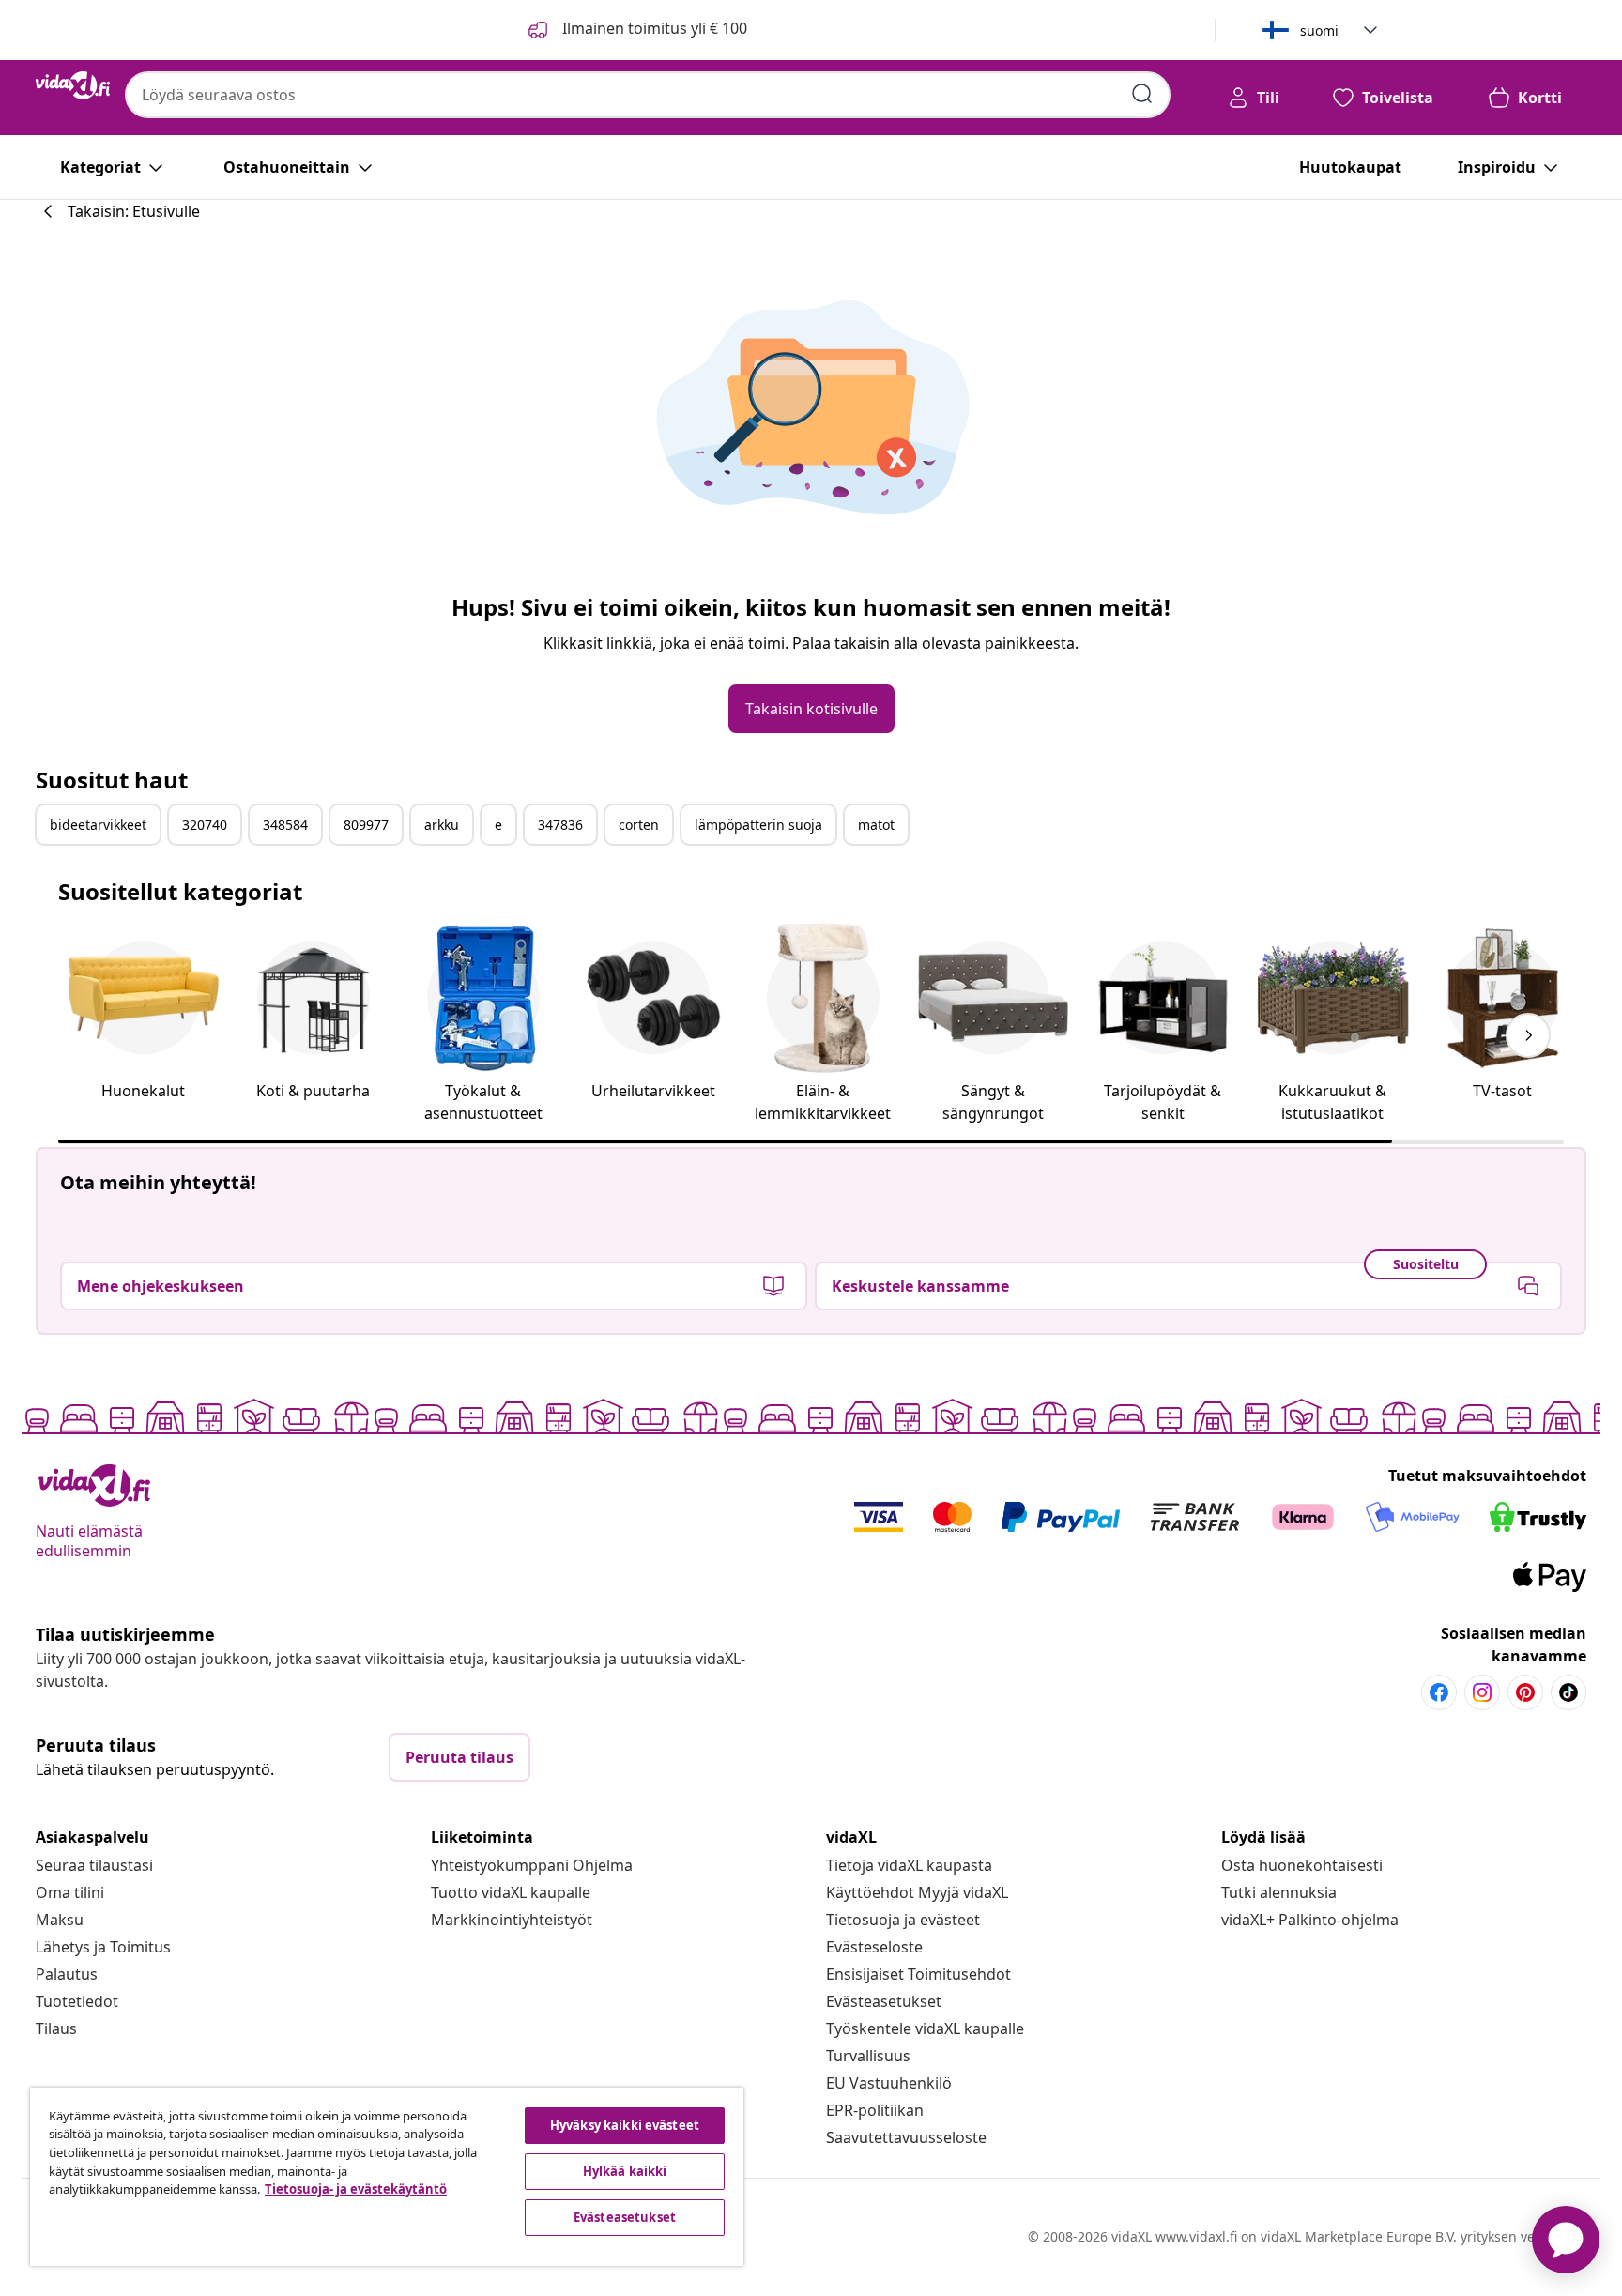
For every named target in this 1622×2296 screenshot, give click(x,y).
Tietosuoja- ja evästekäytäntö (356, 2189)
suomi (1319, 31)
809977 (366, 825)
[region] (387, 2177)
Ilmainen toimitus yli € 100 (653, 28)
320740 (205, 825)
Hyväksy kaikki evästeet (625, 2125)
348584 (285, 825)
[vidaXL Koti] (73, 85)
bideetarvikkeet (98, 825)
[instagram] (1482, 1692)
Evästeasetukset (884, 2001)
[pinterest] (1525, 1692)
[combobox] (648, 95)
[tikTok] (1568, 1692)
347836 (560, 825)
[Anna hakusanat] (1142, 94)
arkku (442, 825)
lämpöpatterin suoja (758, 825)
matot (876, 825)
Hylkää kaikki (625, 2171)
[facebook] (1439, 1692)
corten (639, 825)
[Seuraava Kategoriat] (1528, 1035)
